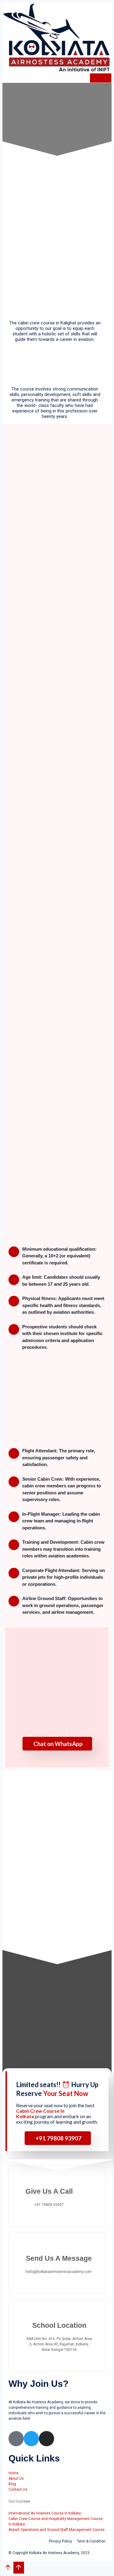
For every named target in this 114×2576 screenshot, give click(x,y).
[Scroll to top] (8, 2569)
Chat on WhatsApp (58, 1744)
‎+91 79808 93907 (59, 2138)
